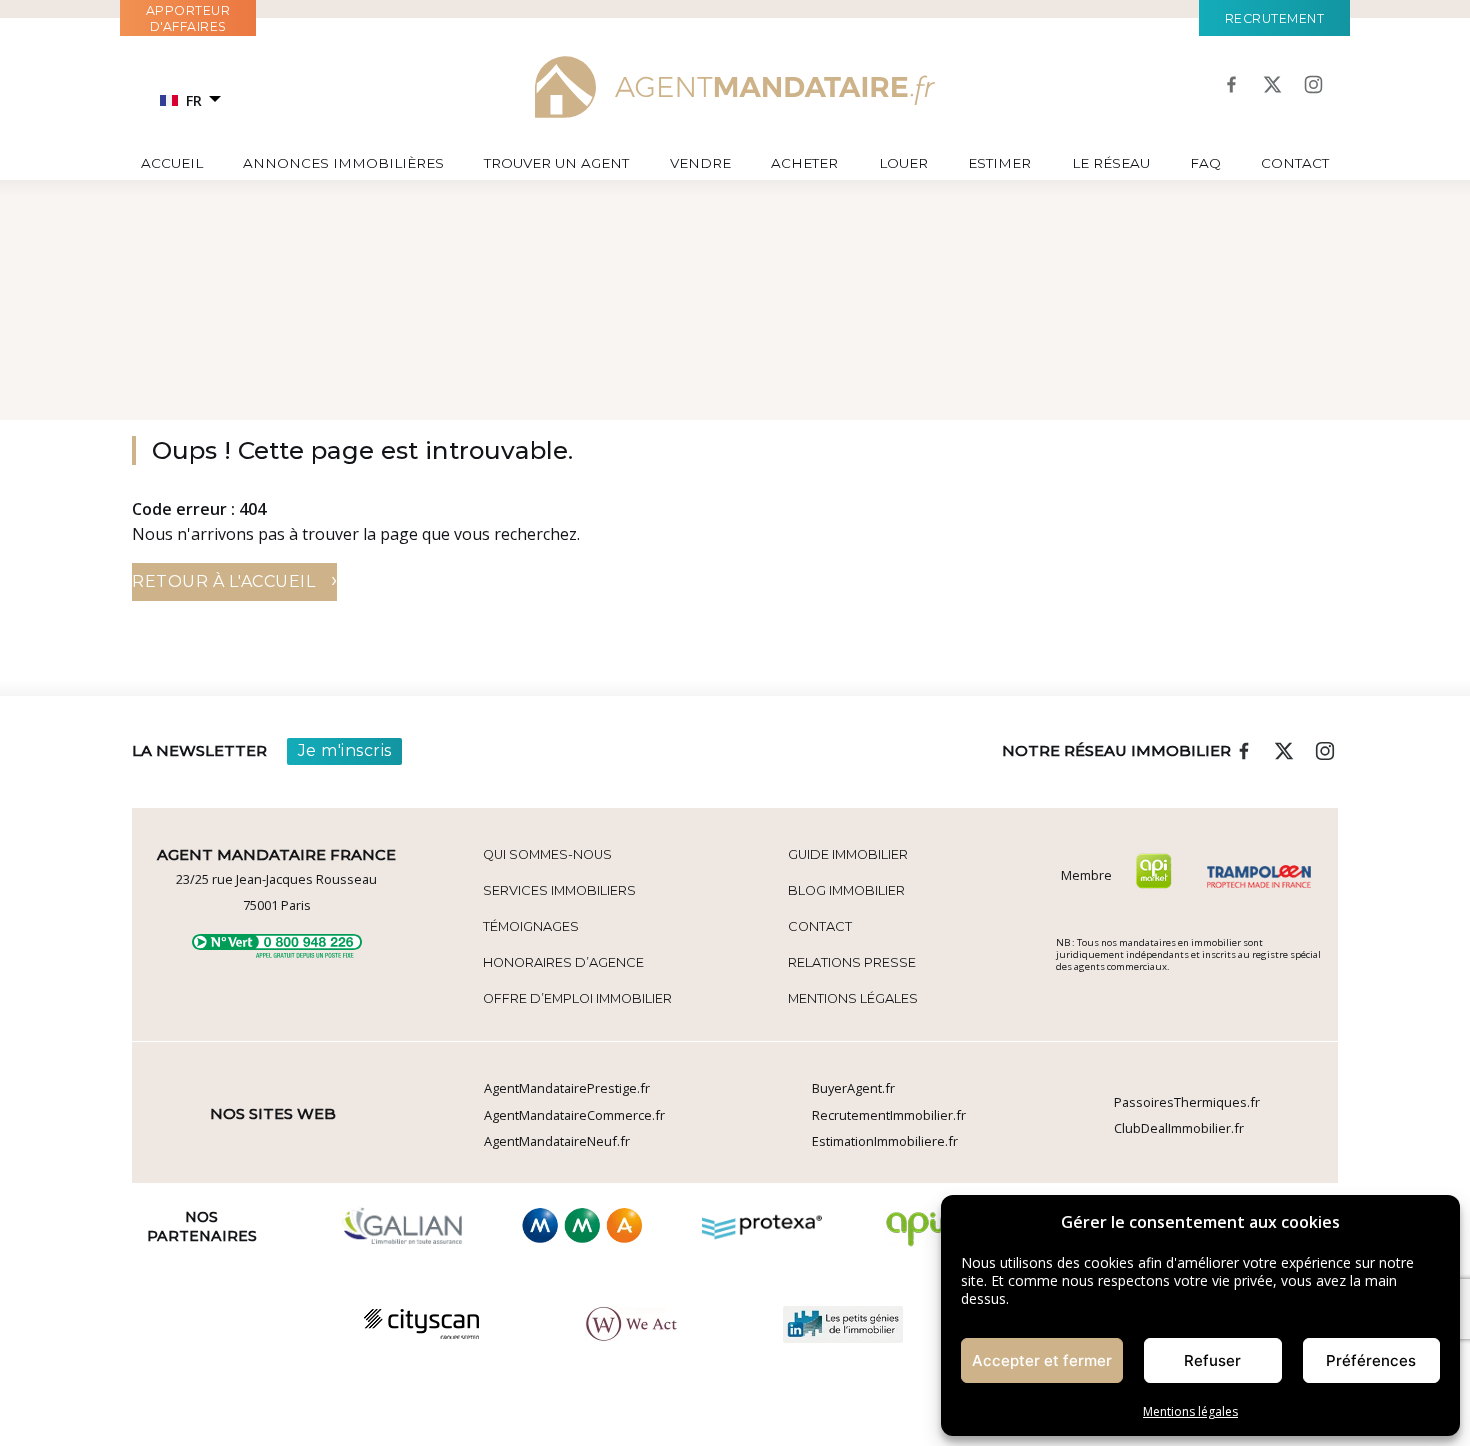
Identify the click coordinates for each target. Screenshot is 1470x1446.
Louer (903, 163)
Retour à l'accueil (234, 579)
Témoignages (531, 926)
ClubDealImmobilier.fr (1179, 1128)
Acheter (804, 163)
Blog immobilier (846, 890)
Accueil (172, 163)
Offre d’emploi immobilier (577, 998)
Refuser (1212, 1360)
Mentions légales (1190, 1411)
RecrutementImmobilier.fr (889, 1115)
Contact (1295, 163)
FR (194, 100)
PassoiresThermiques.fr (1187, 1102)
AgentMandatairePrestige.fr (567, 1088)
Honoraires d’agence (563, 962)
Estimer (999, 163)
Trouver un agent (556, 163)
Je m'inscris (345, 750)
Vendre (700, 163)
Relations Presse (852, 962)
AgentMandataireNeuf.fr (557, 1141)
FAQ (1205, 163)
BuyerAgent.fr (853, 1088)
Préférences (1371, 1360)
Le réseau (1111, 163)
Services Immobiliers (559, 890)
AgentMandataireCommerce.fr (574, 1115)
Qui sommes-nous (547, 854)
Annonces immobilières (343, 163)
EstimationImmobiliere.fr (885, 1141)
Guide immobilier (848, 854)
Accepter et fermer (1042, 1360)
